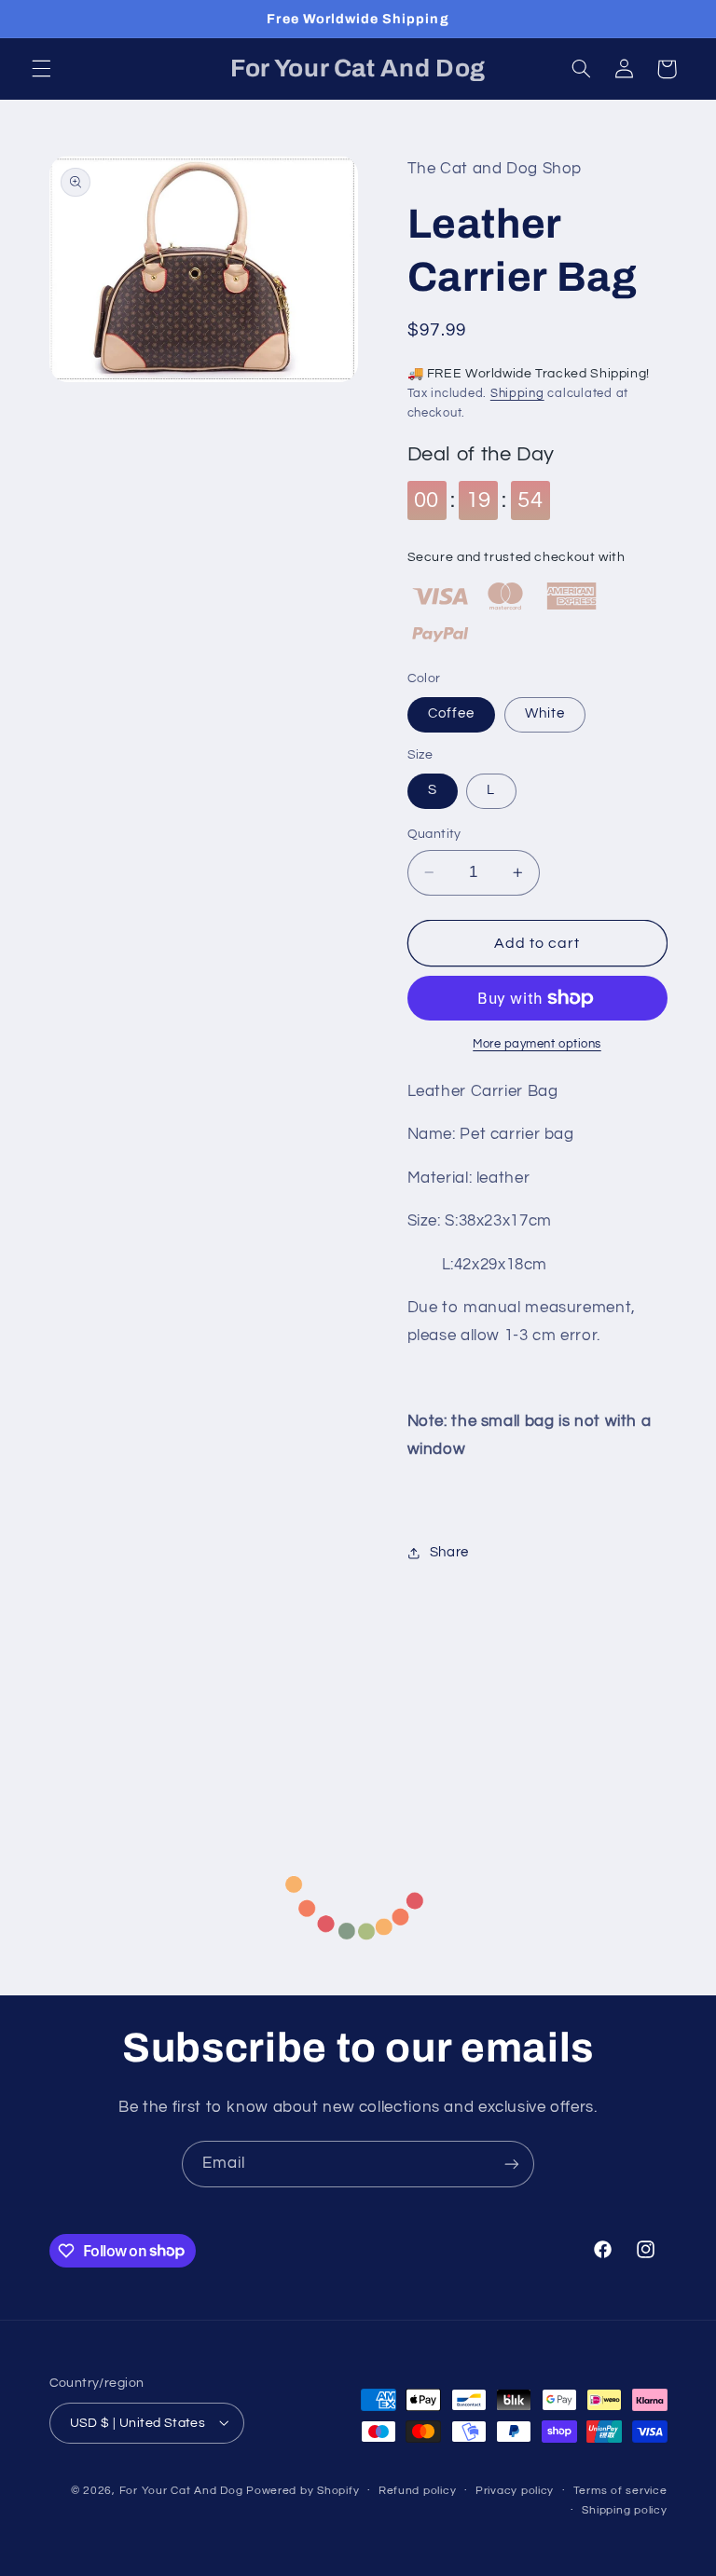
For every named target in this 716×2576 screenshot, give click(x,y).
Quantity (434, 834)
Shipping (517, 394)
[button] (41, 69)
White (545, 713)
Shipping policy (624, 2510)
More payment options (537, 1044)
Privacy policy (515, 2491)
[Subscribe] (512, 2164)
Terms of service (620, 2491)
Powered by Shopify (303, 2491)
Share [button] (449, 1552)
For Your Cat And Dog (181, 2491)
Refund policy (418, 2491)
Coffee (451, 713)
